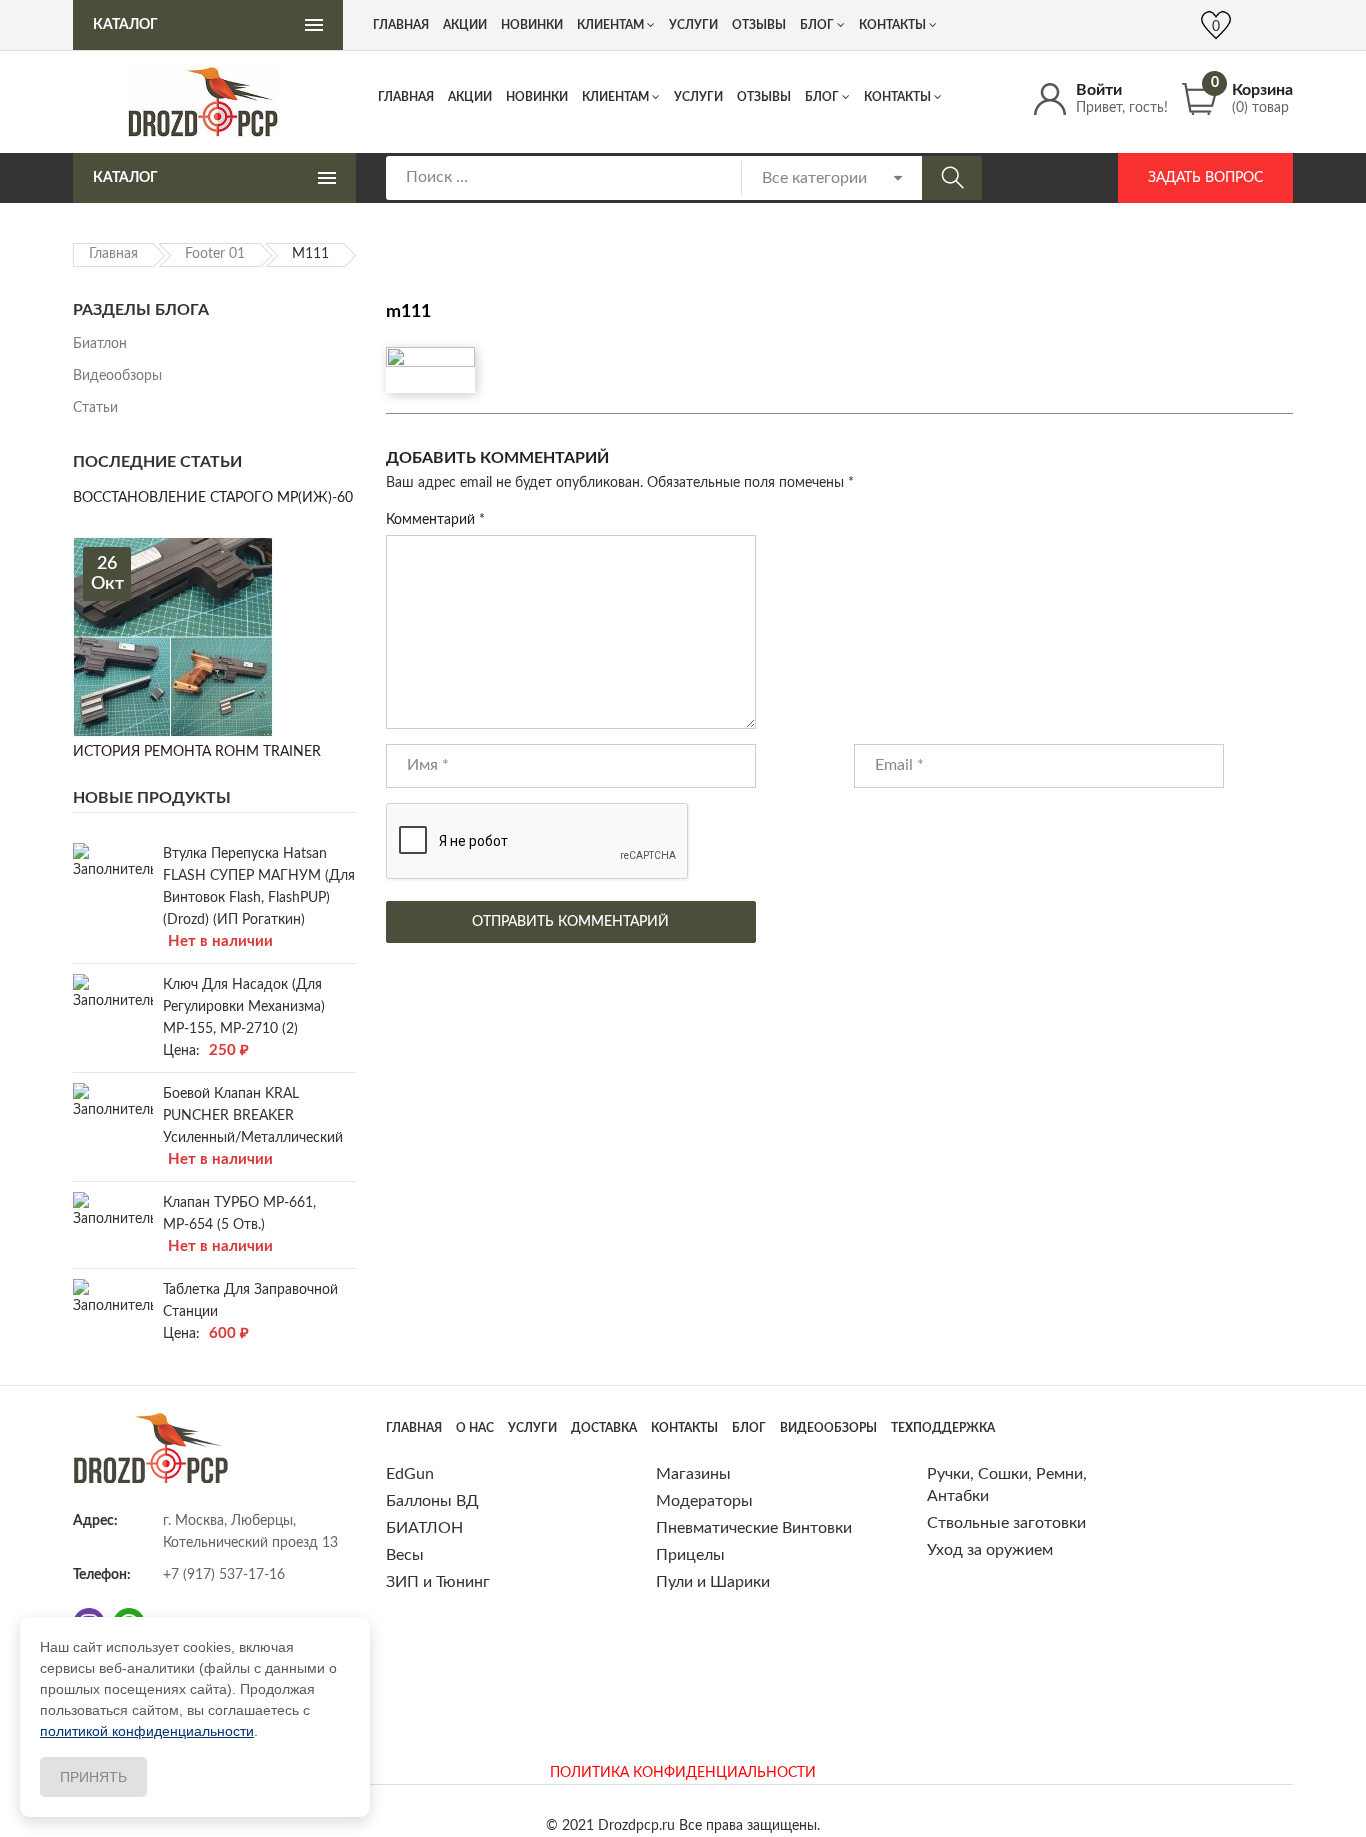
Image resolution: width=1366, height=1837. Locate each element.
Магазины (693, 1474)
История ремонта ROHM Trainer (197, 752)
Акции (470, 97)
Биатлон (100, 344)
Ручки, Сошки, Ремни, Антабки (1007, 1485)
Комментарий (435, 520)
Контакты (897, 97)
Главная (406, 97)
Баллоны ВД (432, 1501)
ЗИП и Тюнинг (438, 1582)
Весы (405, 1555)
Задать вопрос (1205, 178)
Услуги (698, 97)
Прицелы (690, 1555)
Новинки (537, 97)
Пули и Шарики (713, 1582)
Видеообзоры (117, 376)
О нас (475, 1428)
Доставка (604, 1428)
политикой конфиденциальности (147, 1731)
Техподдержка (943, 1428)
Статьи (95, 408)
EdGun (410, 1474)
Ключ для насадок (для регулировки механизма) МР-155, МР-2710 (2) (244, 1007)
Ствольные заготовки (1006, 1523)
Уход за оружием (990, 1550)
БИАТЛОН (424, 1528)
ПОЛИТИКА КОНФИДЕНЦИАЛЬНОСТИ (683, 1773)
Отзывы (764, 97)
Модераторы (704, 1501)
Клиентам (615, 97)
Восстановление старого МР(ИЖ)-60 (213, 498)
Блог (822, 97)
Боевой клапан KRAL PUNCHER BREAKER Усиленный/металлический (253, 1116)
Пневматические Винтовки (754, 1528)
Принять (93, 1777)
